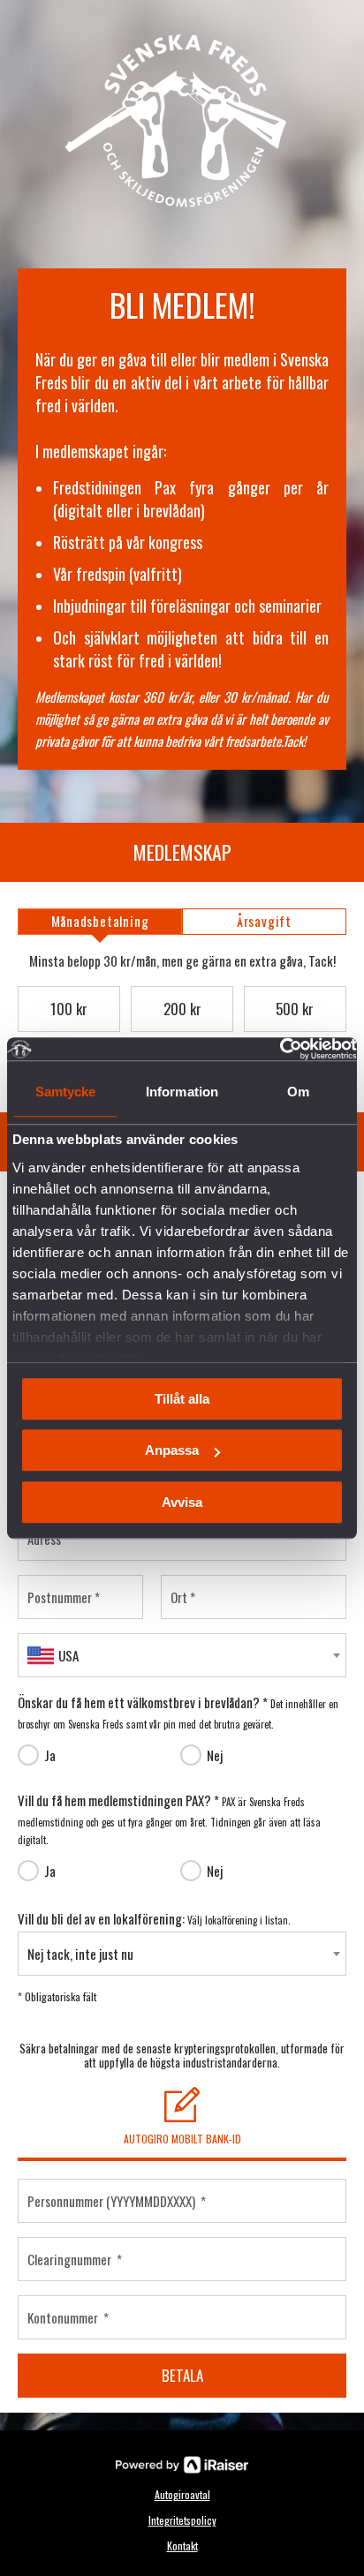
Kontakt (182, 2546)
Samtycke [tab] (66, 1092)
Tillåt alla (182, 1399)
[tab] (100, 922)
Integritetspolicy (182, 2520)
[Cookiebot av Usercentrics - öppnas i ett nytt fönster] (280, 1049)
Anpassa (172, 1450)
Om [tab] (298, 1092)
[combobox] (182, 1655)
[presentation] (100, 922)
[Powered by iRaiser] (182, 2465)
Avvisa (182, 1502)
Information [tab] (182, 1092)
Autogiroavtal (182, 2494)
